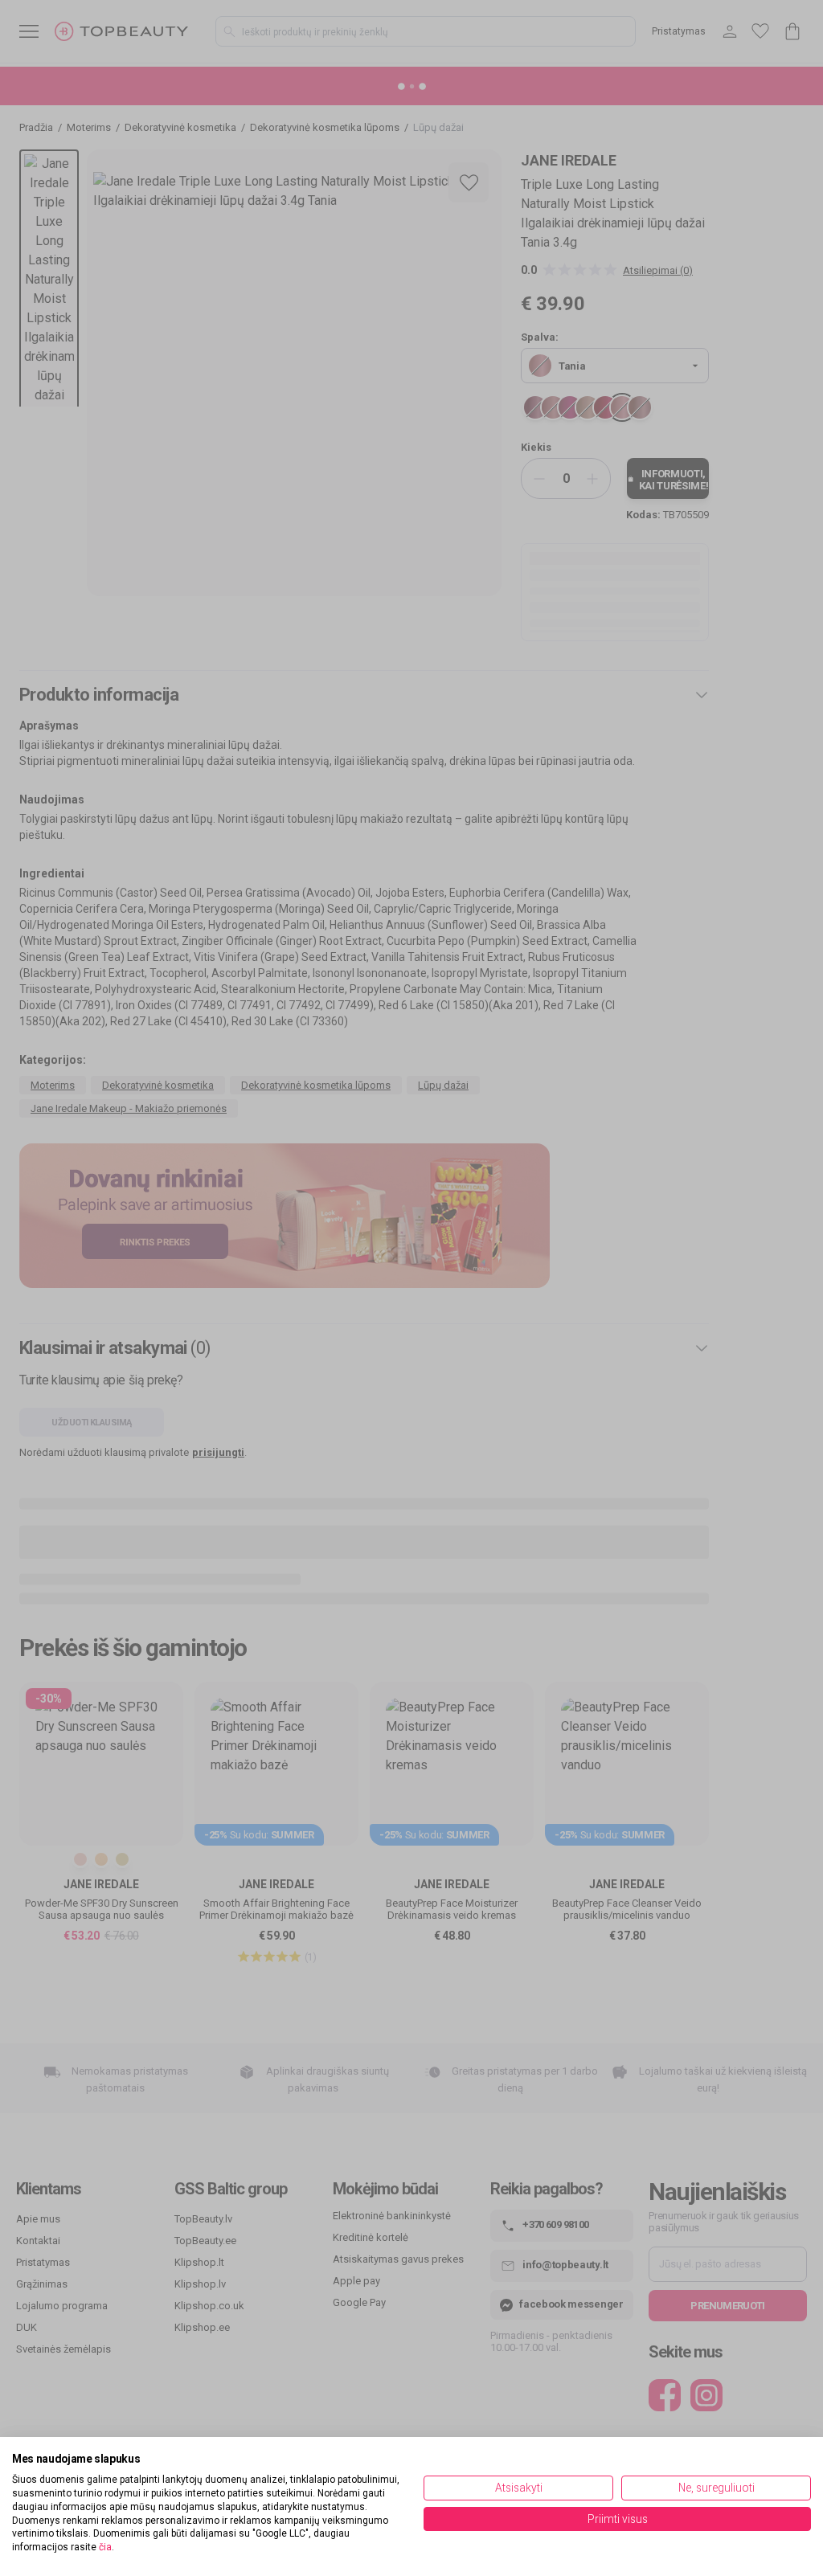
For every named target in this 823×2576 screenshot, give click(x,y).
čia (105, 2547)
